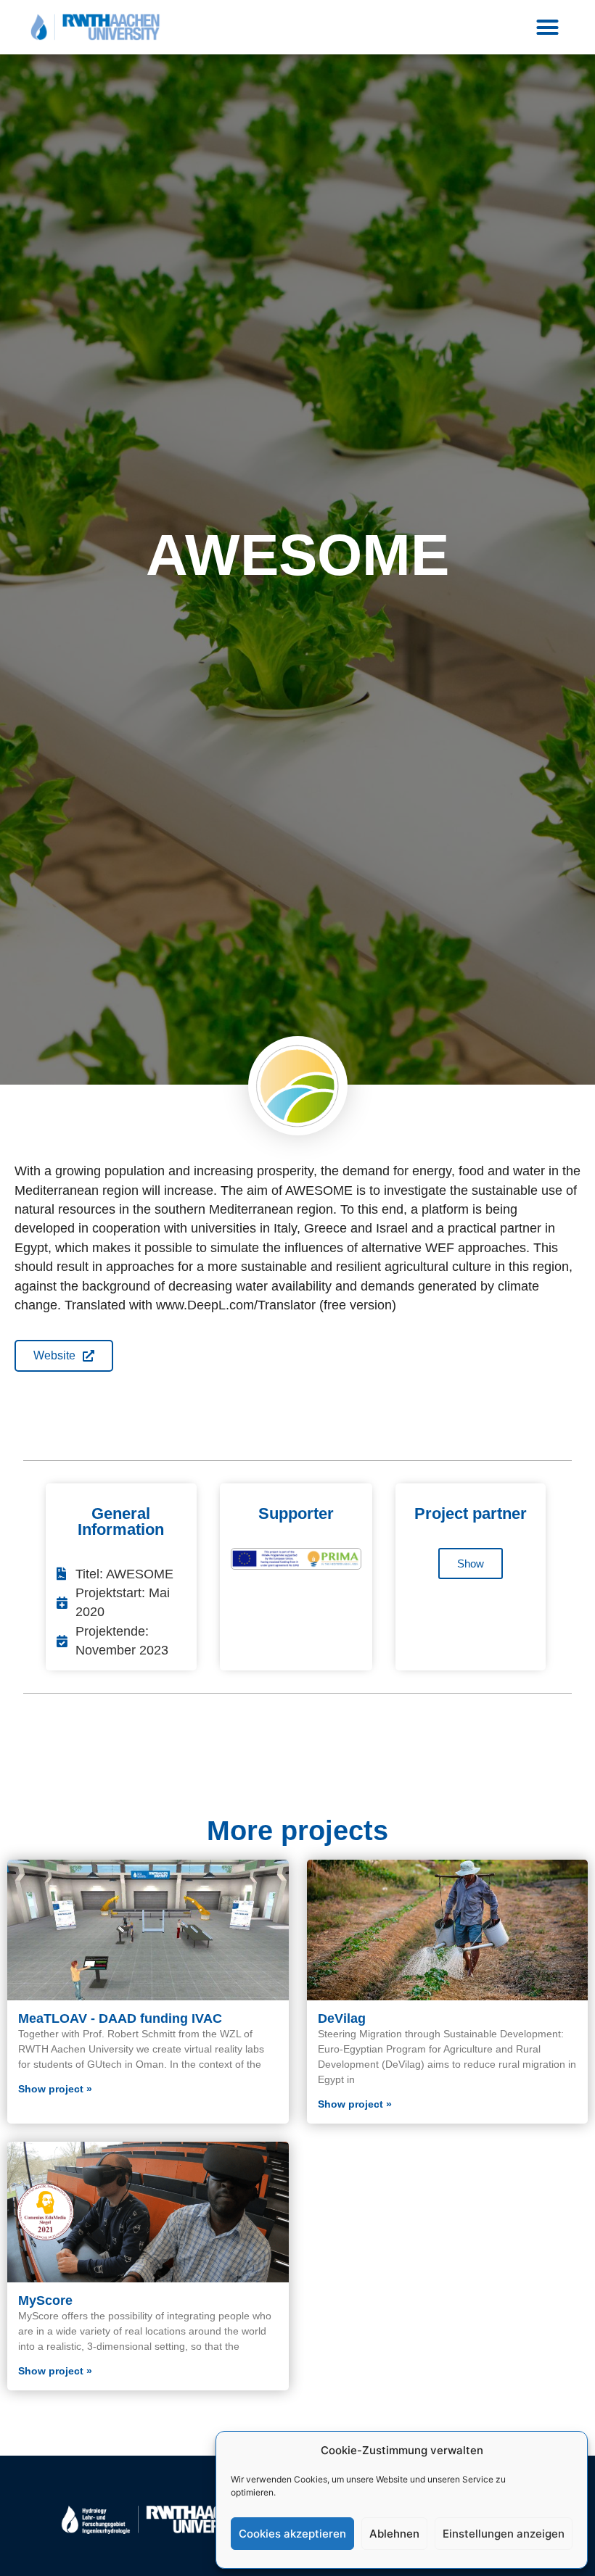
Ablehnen (394, 2534)
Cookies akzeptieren (292, 2534)
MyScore (45, 2300)
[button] (547, 28)
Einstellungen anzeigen (504, 2534)
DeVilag (342, 2018)
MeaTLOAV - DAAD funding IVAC (120, 2018)
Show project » (55, 2089)
